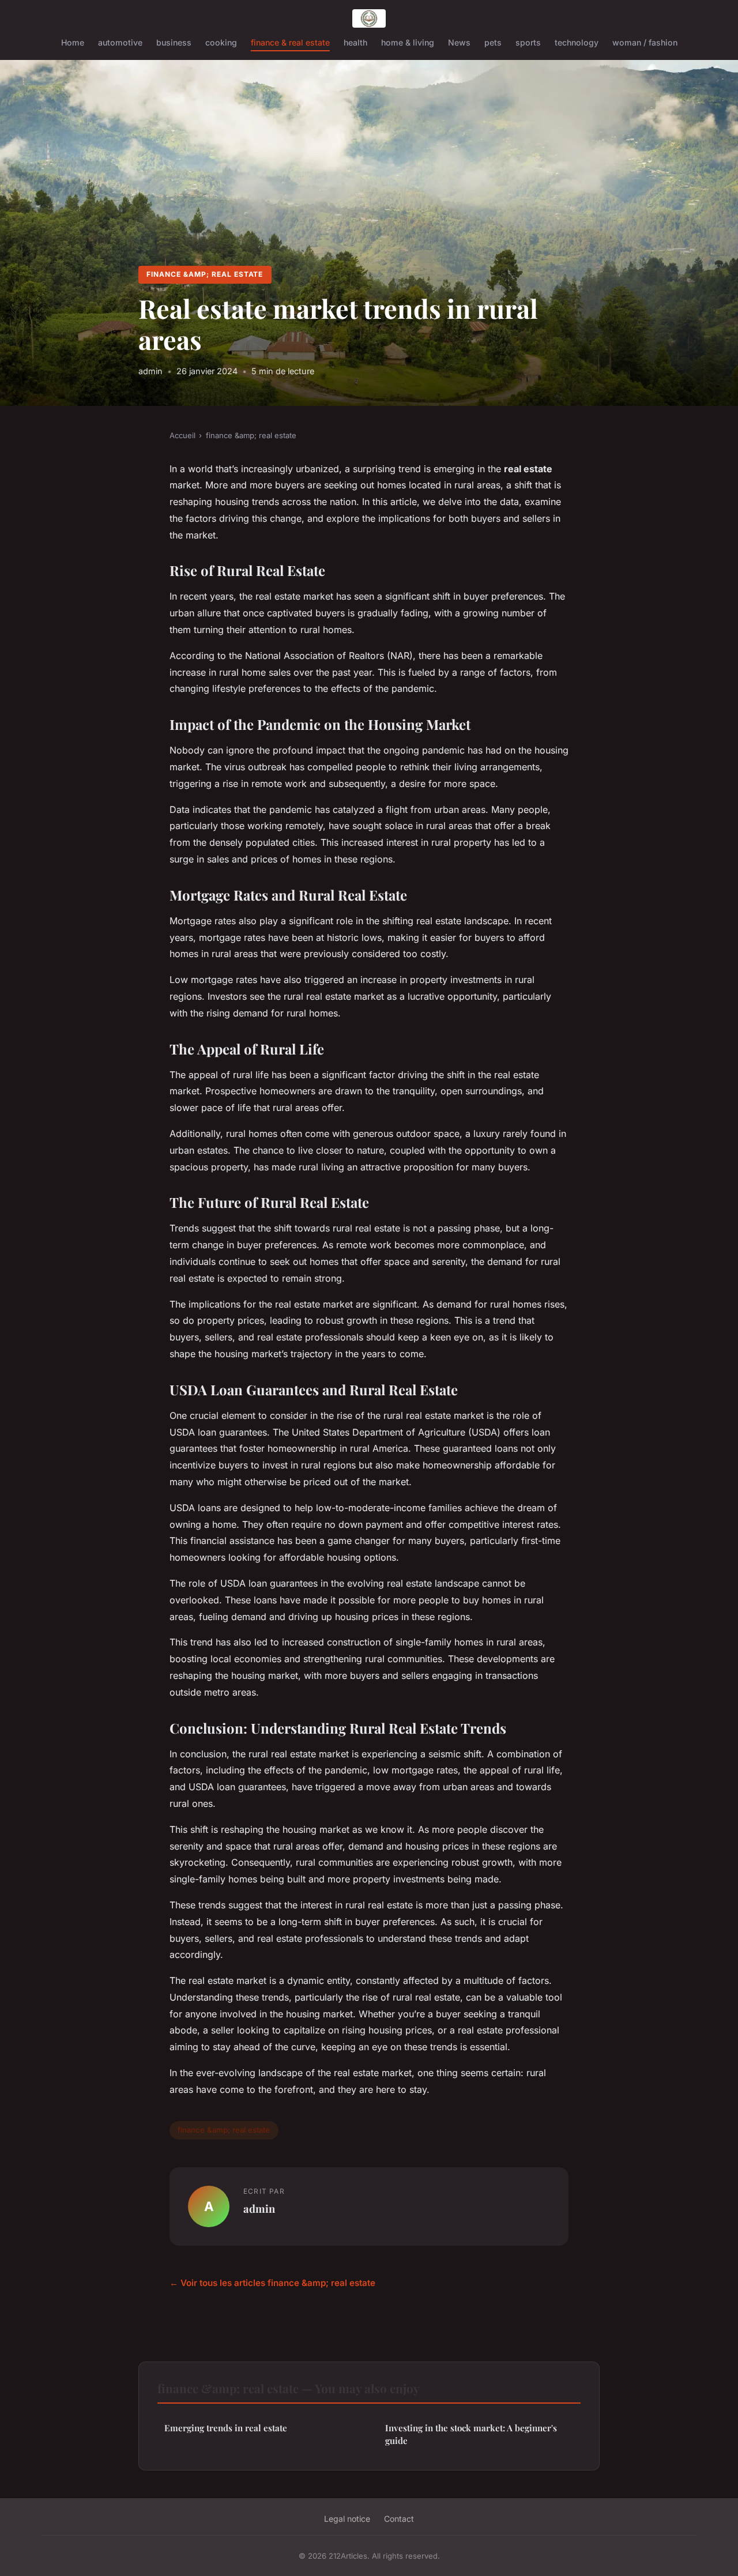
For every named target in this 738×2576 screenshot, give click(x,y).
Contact (399, 2519)
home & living (408, 42)
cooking (221, 42)
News (459, 42)
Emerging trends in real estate (226, 2428)
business (174, 42)
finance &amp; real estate (205, 274)
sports (528, 42)
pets (493, 42)
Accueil (182, 435)
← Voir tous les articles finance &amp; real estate (272, 2283)
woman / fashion (645, 42)
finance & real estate (290, 42)
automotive (120, 42)
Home (73, 42)
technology (577, 42)
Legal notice (347, 2519)
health (355, 42)
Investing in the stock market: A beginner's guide (471, 2434)
